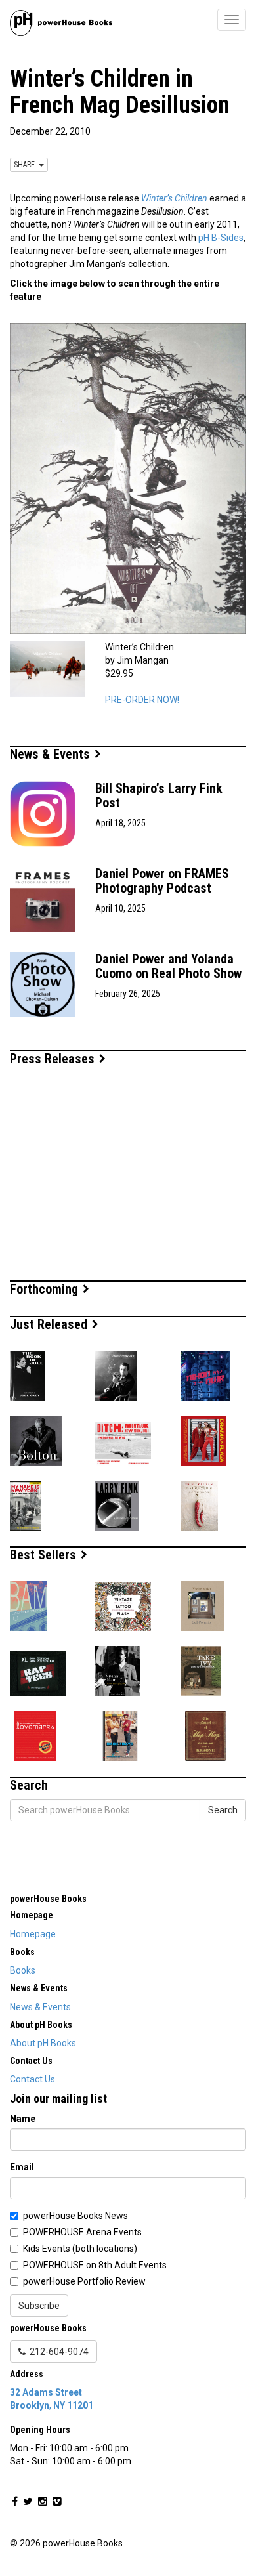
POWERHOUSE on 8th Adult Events (95, 2265)
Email (22, 2167)
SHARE (26, 165)
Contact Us (32, 2079)
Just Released (50, 1324)
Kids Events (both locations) (80, 2249)
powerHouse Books (48, 1899)
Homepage (33, 1934)
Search (223, 1810)
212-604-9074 (57, 2352)
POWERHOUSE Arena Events (82, 2232)
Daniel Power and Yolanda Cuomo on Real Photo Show (168, 966)
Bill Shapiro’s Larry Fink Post (159, 795)
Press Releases (54, 1059)
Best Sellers (45, 1555)
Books (23, 1970)
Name (23, 2119)
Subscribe (39, 2306)
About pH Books (43, 2043)
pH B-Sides (221, 238)
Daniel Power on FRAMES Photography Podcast (162, 881)
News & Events (52, 754)
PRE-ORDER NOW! (142, 700)
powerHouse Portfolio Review (84, 2281)
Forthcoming (46, 1289)
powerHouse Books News (75, 2216)
